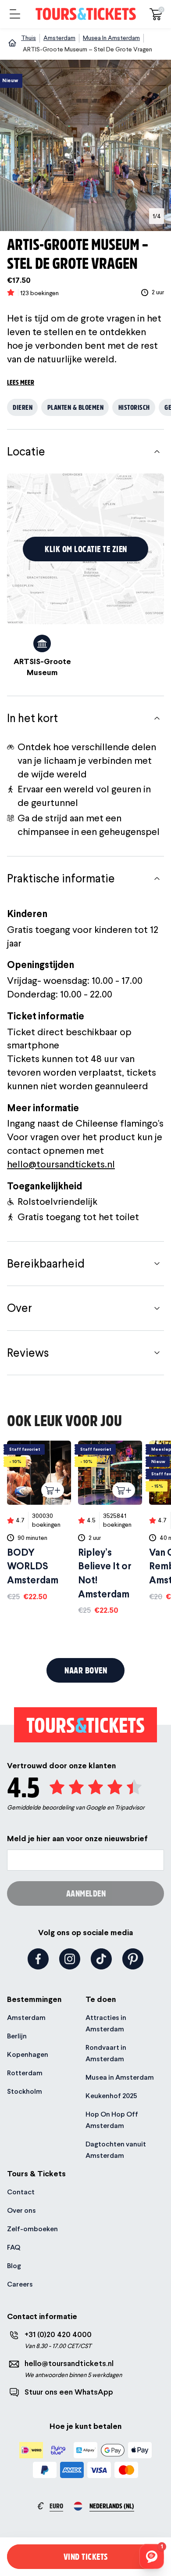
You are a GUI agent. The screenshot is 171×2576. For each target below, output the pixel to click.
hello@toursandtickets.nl (61, 1164)
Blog (14, 2266)
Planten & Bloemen (76, 407)
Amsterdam (26, 2018)
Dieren (23, 407)
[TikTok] (101, 1959)
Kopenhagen (28, 2054)
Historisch (134, 407)
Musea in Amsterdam (120, 2077)
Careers (20, 2284)
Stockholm (25, 2091)
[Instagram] (70, 1959)
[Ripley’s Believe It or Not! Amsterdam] (110, 1528)
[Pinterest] (133, 1959)
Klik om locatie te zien (86, 549)
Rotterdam (25, 2073)
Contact (21, 2192)
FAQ (14, 2247)
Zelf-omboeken (32, 2229)
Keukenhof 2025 (111, 2096)
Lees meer (21, 382)
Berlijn (17, 2036)
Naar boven (86, 1670)
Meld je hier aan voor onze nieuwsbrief (77, 1838)
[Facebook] (38, 1959)
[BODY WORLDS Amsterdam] (39, 1521)
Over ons (21, 2210)
